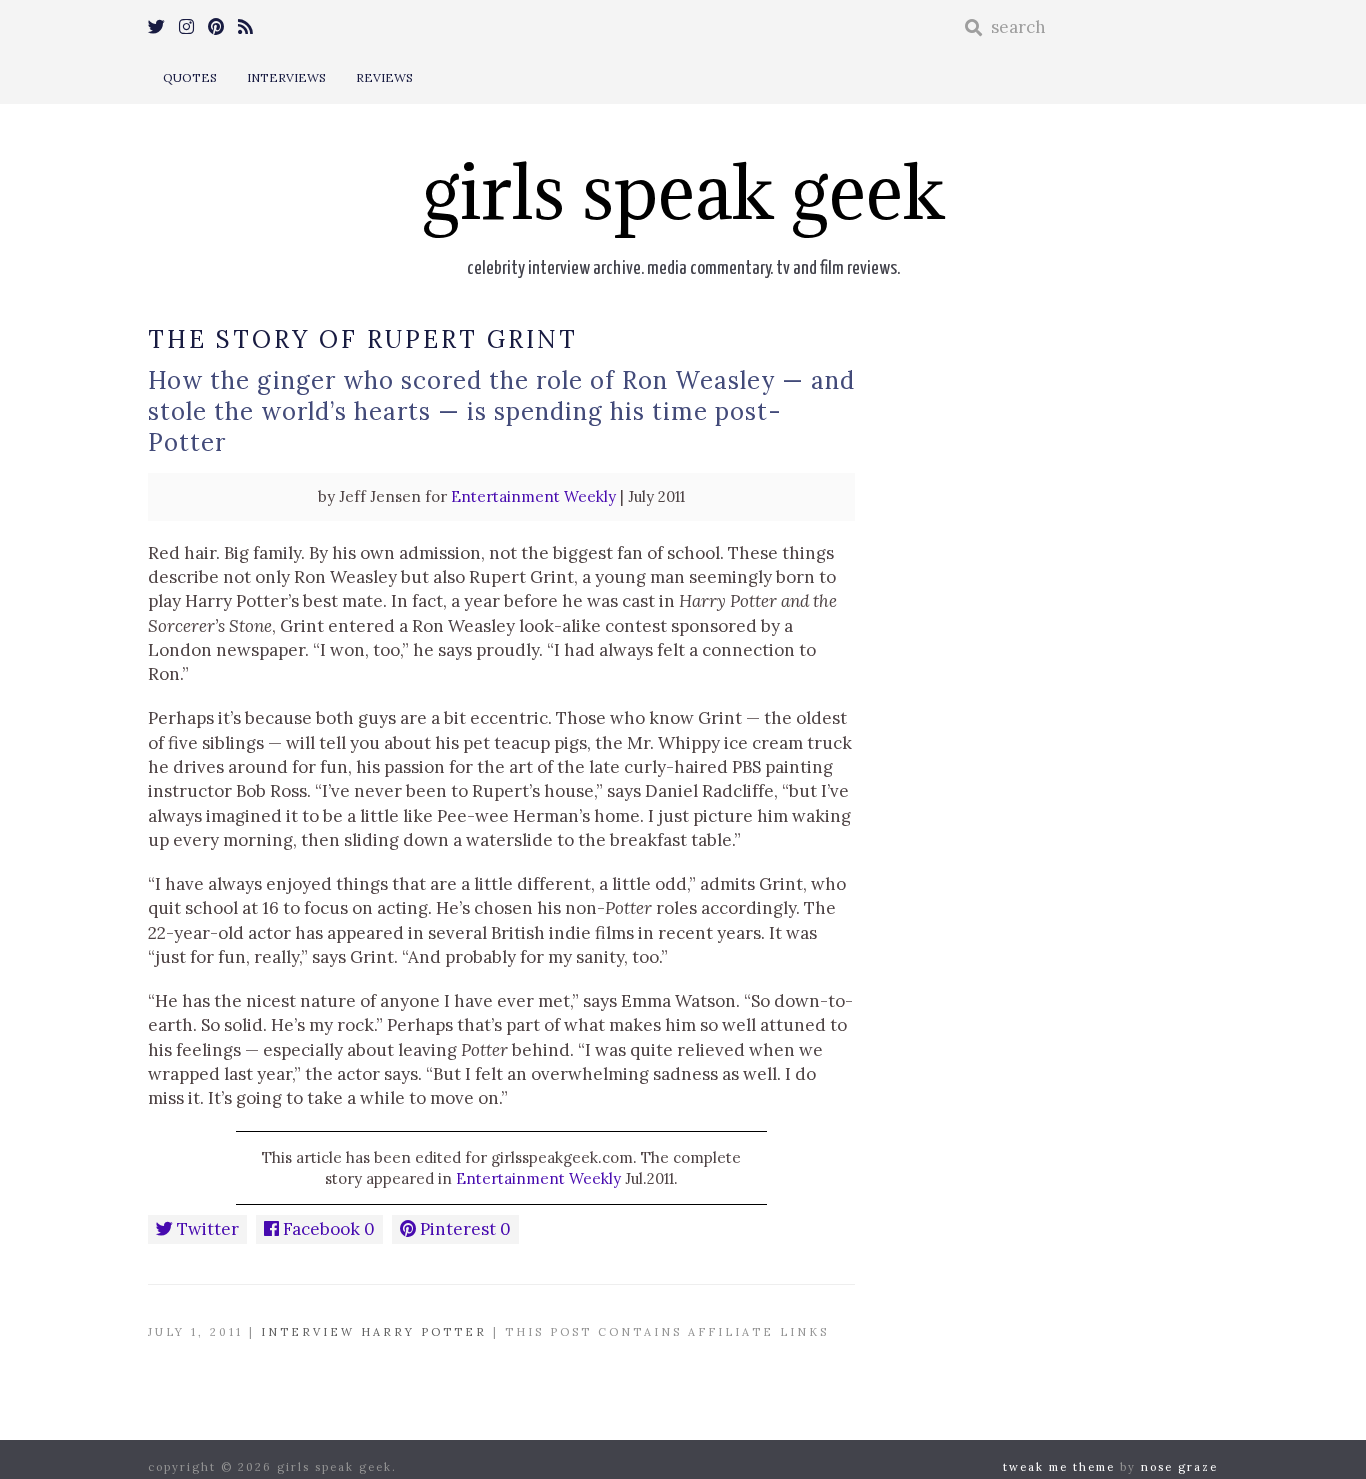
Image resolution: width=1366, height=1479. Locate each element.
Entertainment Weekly (533, 496)
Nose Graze (1179, 1467)
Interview (308, 1332)
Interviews (286, 77)
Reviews (384, 77)
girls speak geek (683, 191)
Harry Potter (424, 1332)
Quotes (190, 77)
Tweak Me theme (1059, 1467)
